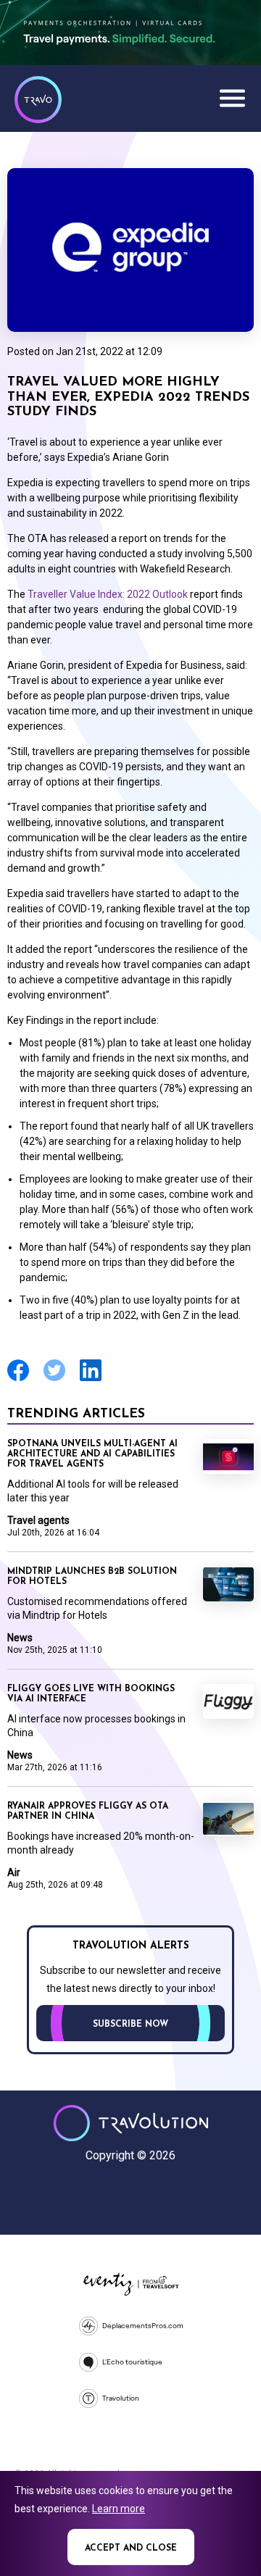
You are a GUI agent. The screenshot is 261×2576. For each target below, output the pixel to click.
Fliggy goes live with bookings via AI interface (91, 1694)
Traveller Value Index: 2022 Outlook (109, 594)
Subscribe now (130, 2025)
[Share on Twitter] (54, 1379)
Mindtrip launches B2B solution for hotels (92, 1577)
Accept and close (131, 2548)
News (20, 1638)
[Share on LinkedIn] (91, 1379)
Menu (232, 98)
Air (14, 1872)
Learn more (119, 2509)
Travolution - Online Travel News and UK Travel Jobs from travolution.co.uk (131, 2123)
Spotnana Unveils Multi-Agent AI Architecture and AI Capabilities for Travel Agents (92, 1454)
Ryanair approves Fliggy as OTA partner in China (88, 1812)
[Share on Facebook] (18, 1379)
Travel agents (38, 1520)
